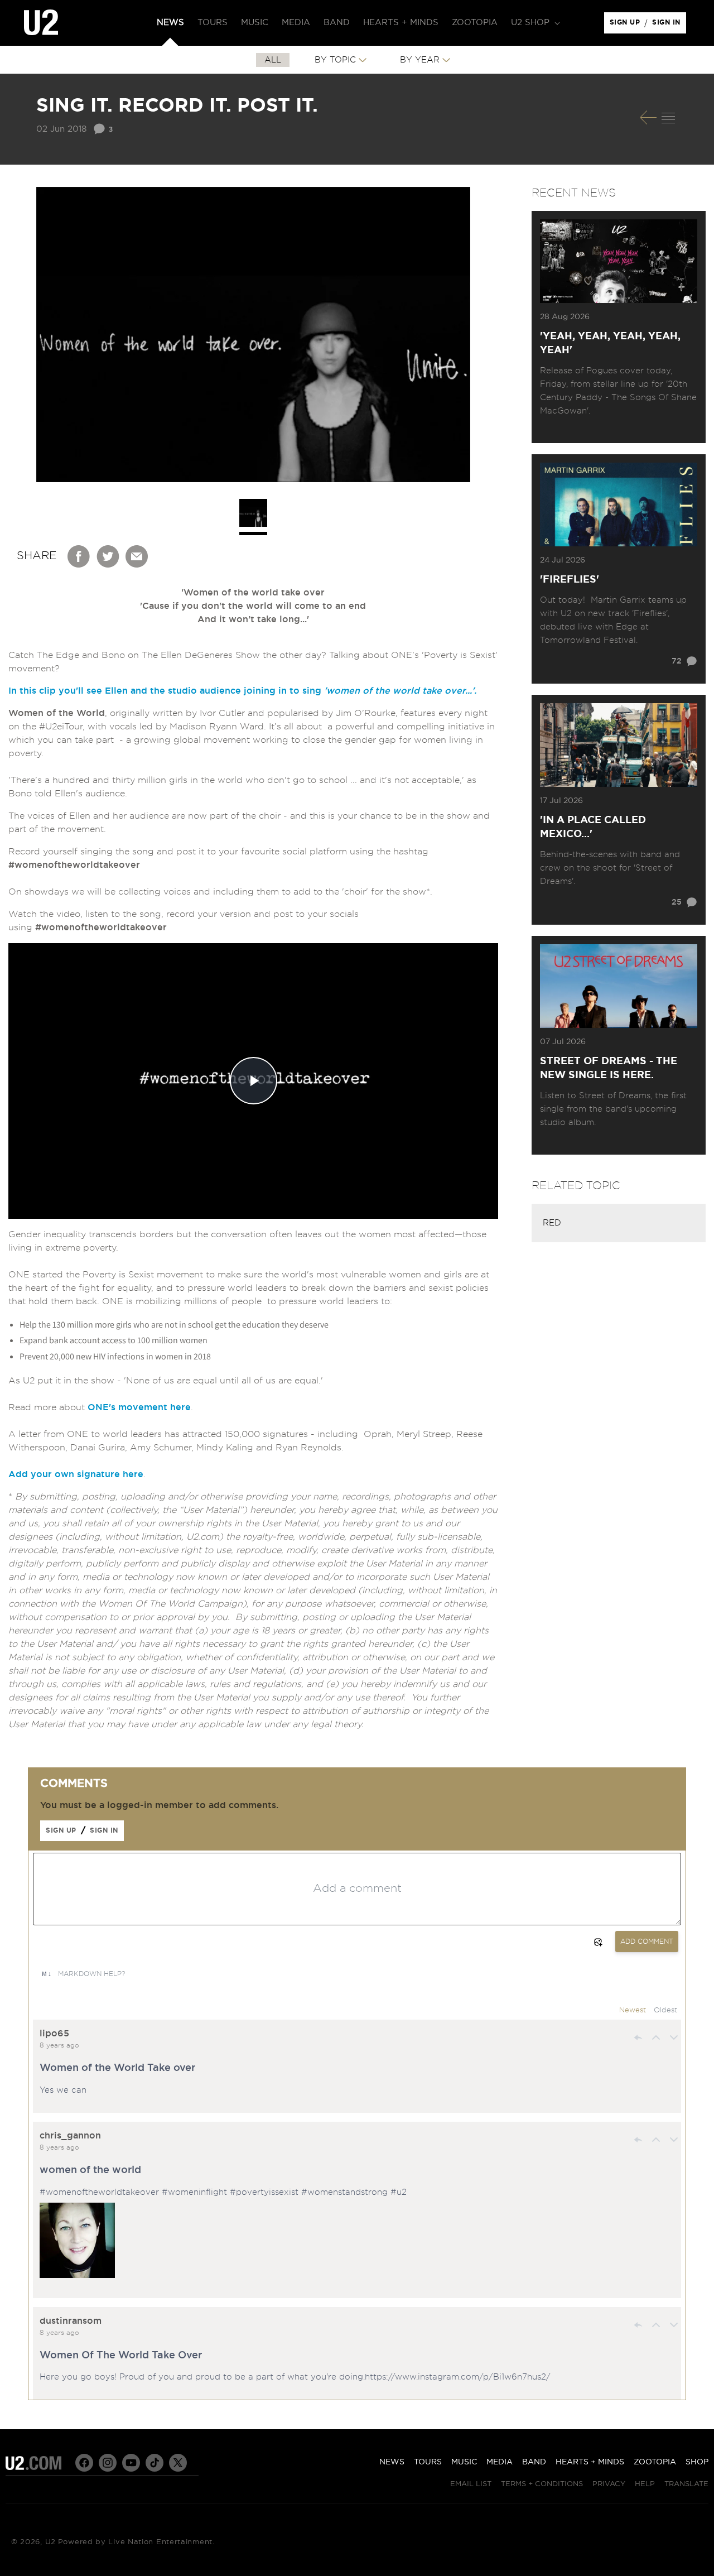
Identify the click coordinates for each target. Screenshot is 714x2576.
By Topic (335, 60)
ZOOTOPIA (655, 2462)
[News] (668, 118)
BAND (534, 2462)
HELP (645, 2484)
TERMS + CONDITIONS (542, 2484)
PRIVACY (609, 2484)
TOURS (428, 2462)
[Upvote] (656, 2037)
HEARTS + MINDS (590, 2462)
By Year (420, 60)
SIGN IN (669, 25)
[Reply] (638, 2037)
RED (552, 1223)
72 (677, 661)
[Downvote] (674, 2037)
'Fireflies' (570, 580)
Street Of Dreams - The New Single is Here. (609, 1068)
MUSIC (464, 2462)
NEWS (392, 2462)
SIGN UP (627, 25)
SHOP (697, 2462)
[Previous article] (648, 117)
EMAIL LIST (471, 2484)
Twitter (108, 556)
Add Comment (647, 1941)
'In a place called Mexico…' (593, 827)
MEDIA (500, 2462)
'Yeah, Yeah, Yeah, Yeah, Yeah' (610, 343)
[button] (534, 23)
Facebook (79, 556)
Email (137, 556)
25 (677, 902)
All (273, 60)
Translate (686, 2484)
